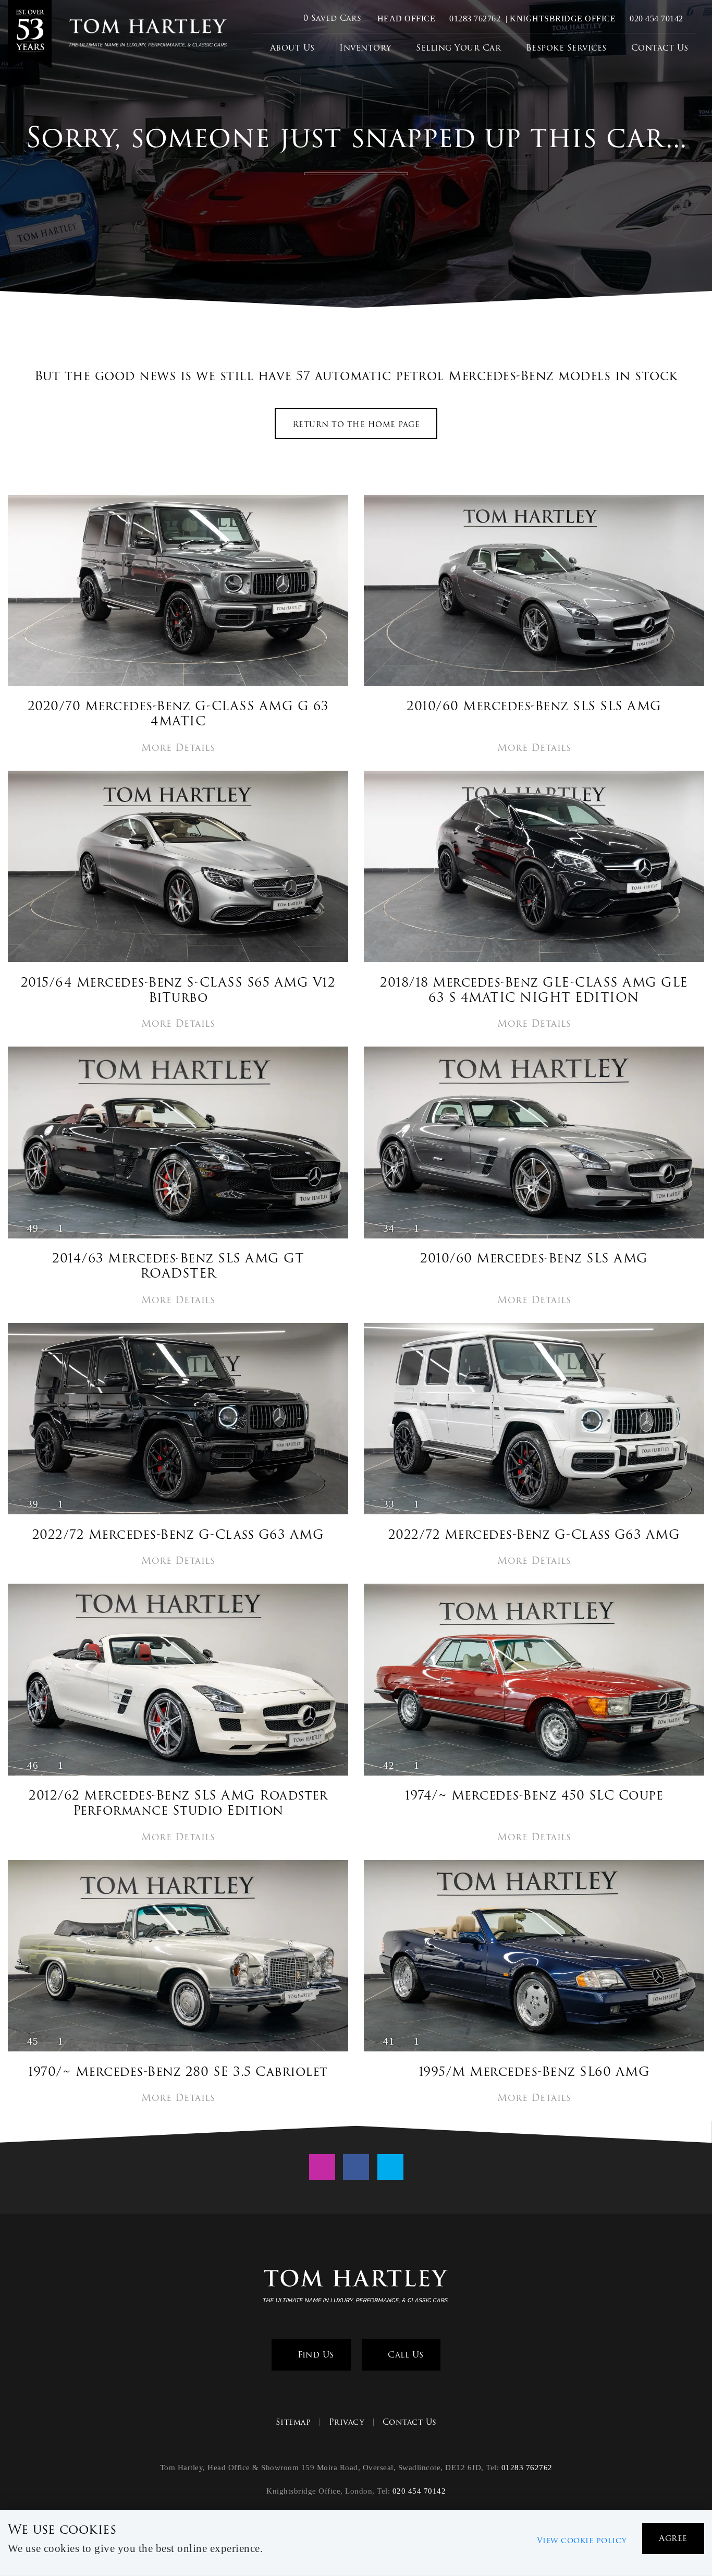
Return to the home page (356, 424)
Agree (673, 2538)
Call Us (404, 2355)
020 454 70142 (655, 19)
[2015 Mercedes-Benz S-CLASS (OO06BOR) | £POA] (178, 868)
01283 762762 (474, 19)
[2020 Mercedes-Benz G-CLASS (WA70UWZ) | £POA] (178, 592)
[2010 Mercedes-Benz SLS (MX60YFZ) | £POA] (534, 592)
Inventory (365, 48)
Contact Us (660, 48)
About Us (292, 48)
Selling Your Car (458, 48)
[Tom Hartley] (30, 34)
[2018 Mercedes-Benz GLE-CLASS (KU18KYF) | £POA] (534, 868)
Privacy (347, 2422)
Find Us (315, 2355)
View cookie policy (582, 2541)
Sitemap (293, 2422)
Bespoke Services (566, 48)
